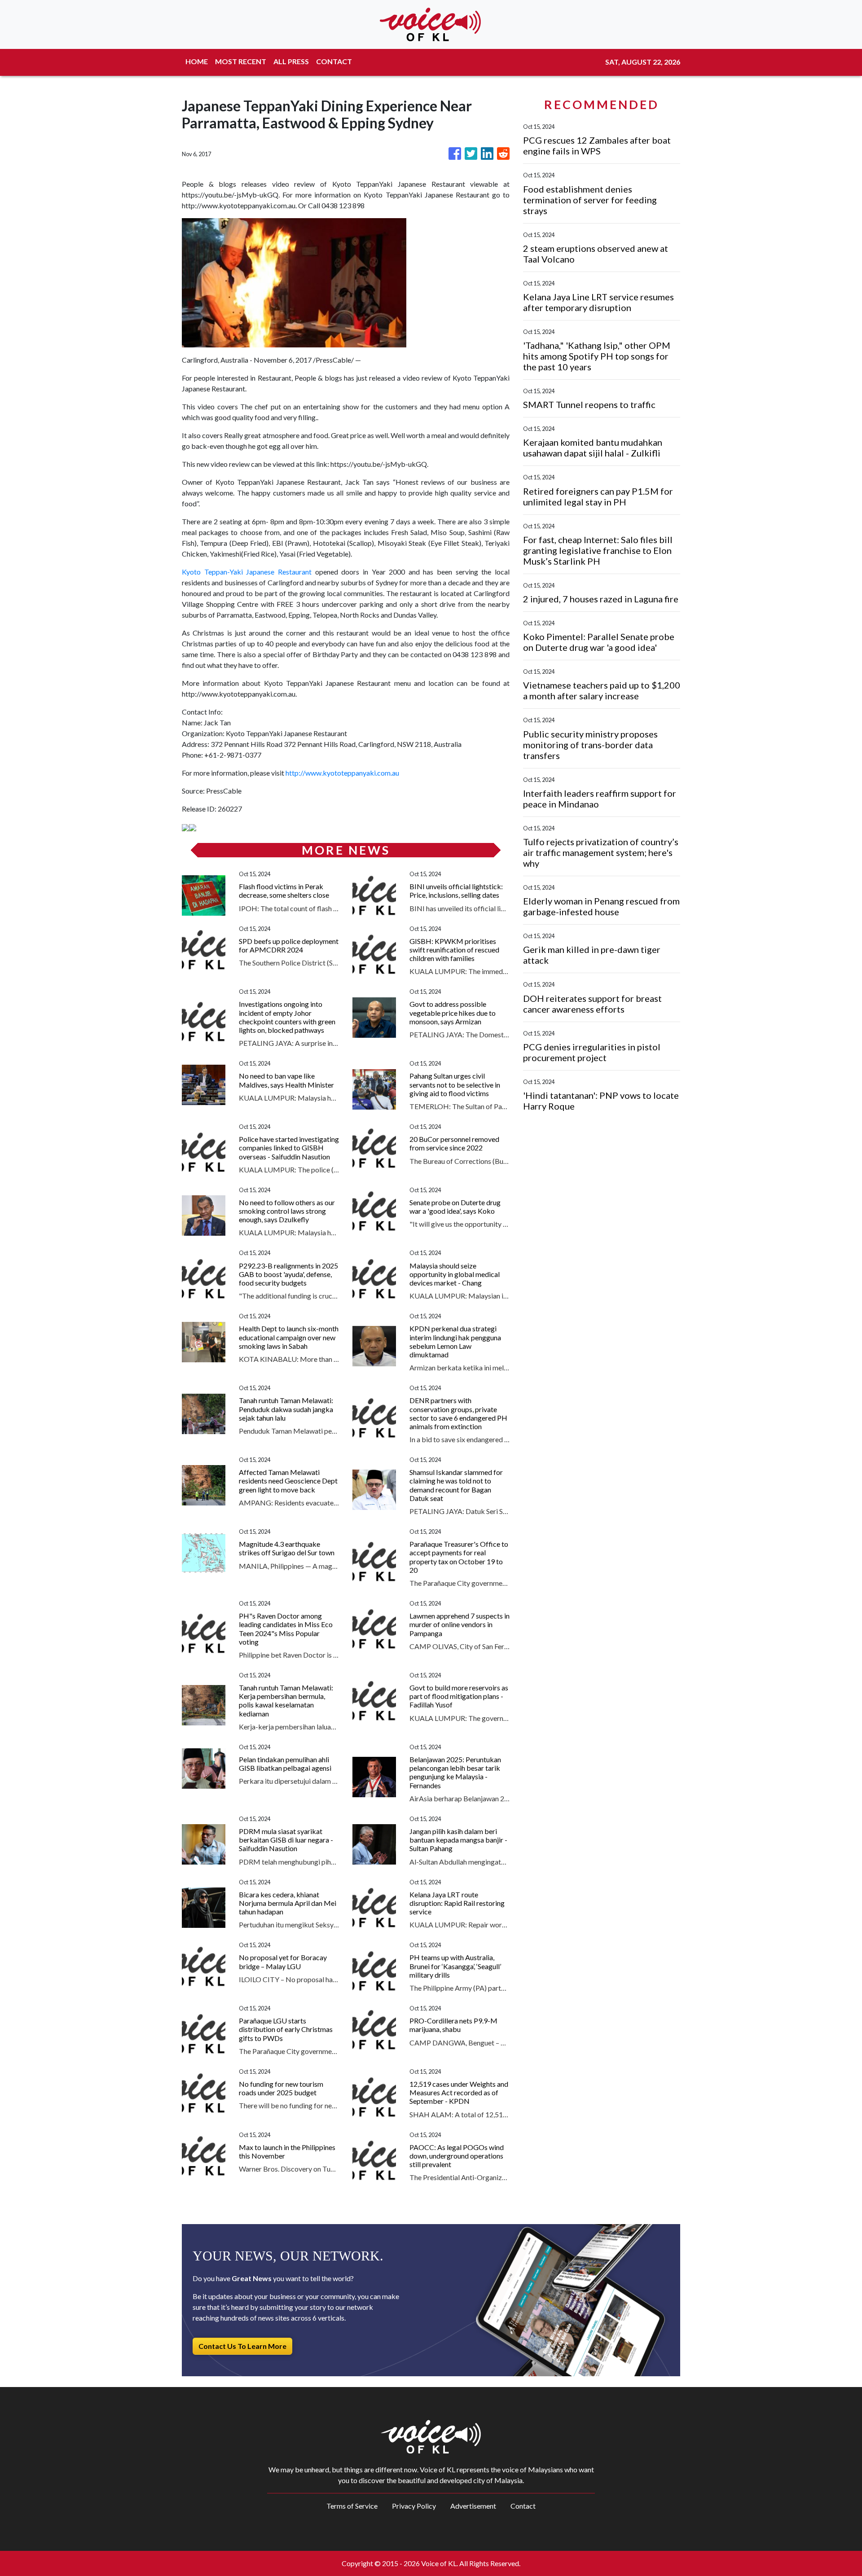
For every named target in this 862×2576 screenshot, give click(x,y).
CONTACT (334, 61)
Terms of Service (352, 2506)
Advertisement (473, 2506)
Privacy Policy (414, 2506)
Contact (523, 2506)
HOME (197, 61)
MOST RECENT (241, 61)
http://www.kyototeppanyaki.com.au (342, 773)
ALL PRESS (291, 61)
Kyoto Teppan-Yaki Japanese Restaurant (247, 572)
